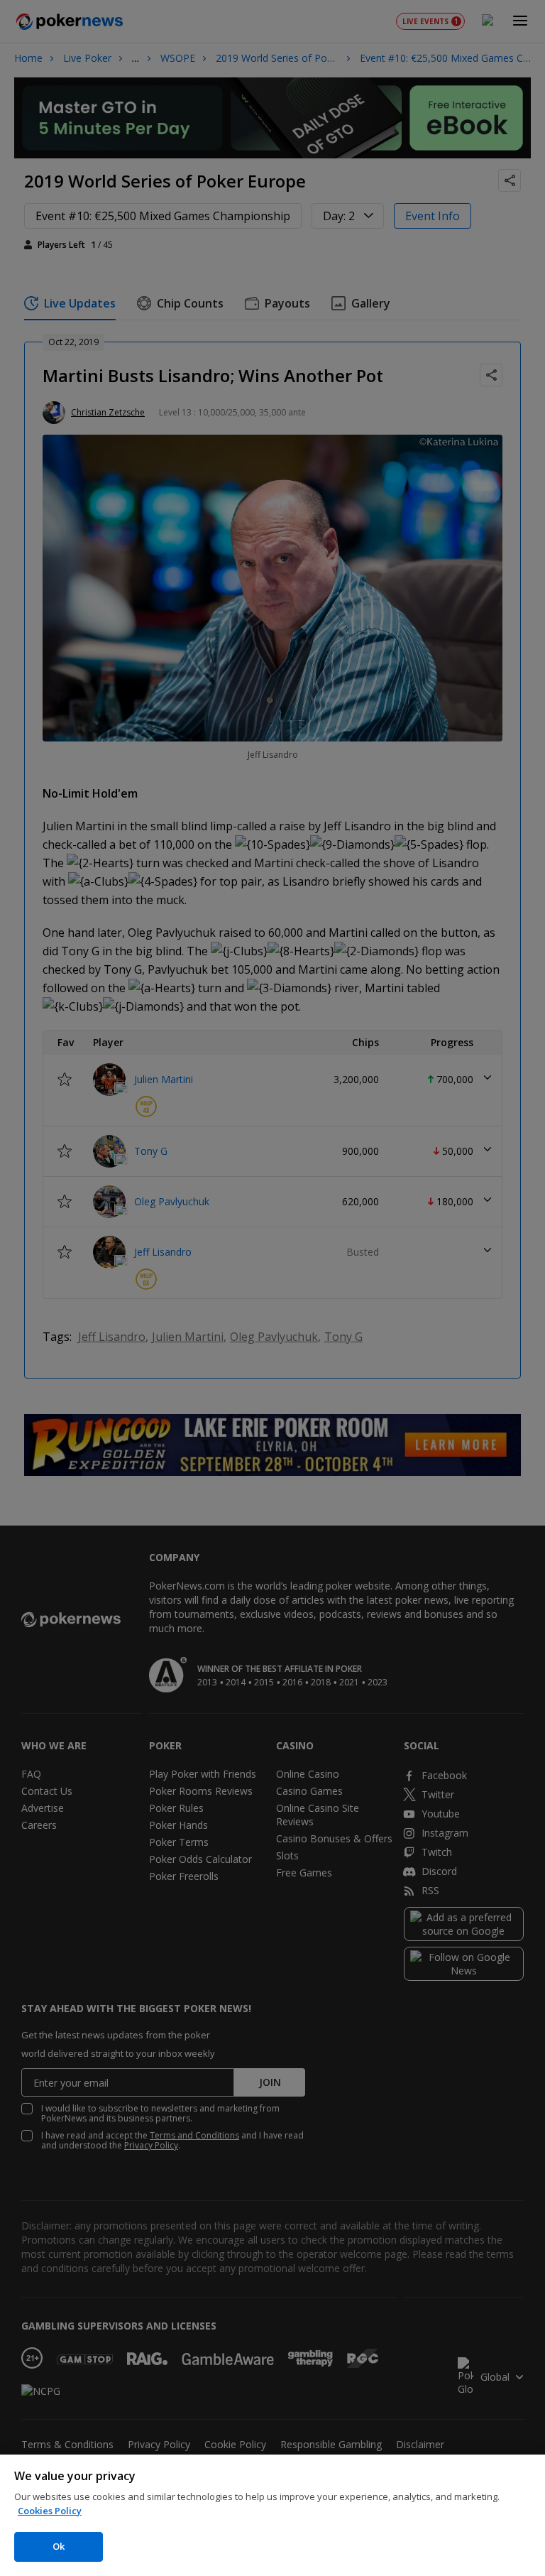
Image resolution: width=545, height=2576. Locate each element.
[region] (272, 2515)
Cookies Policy (50, 2511)
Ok (59, 2546)
